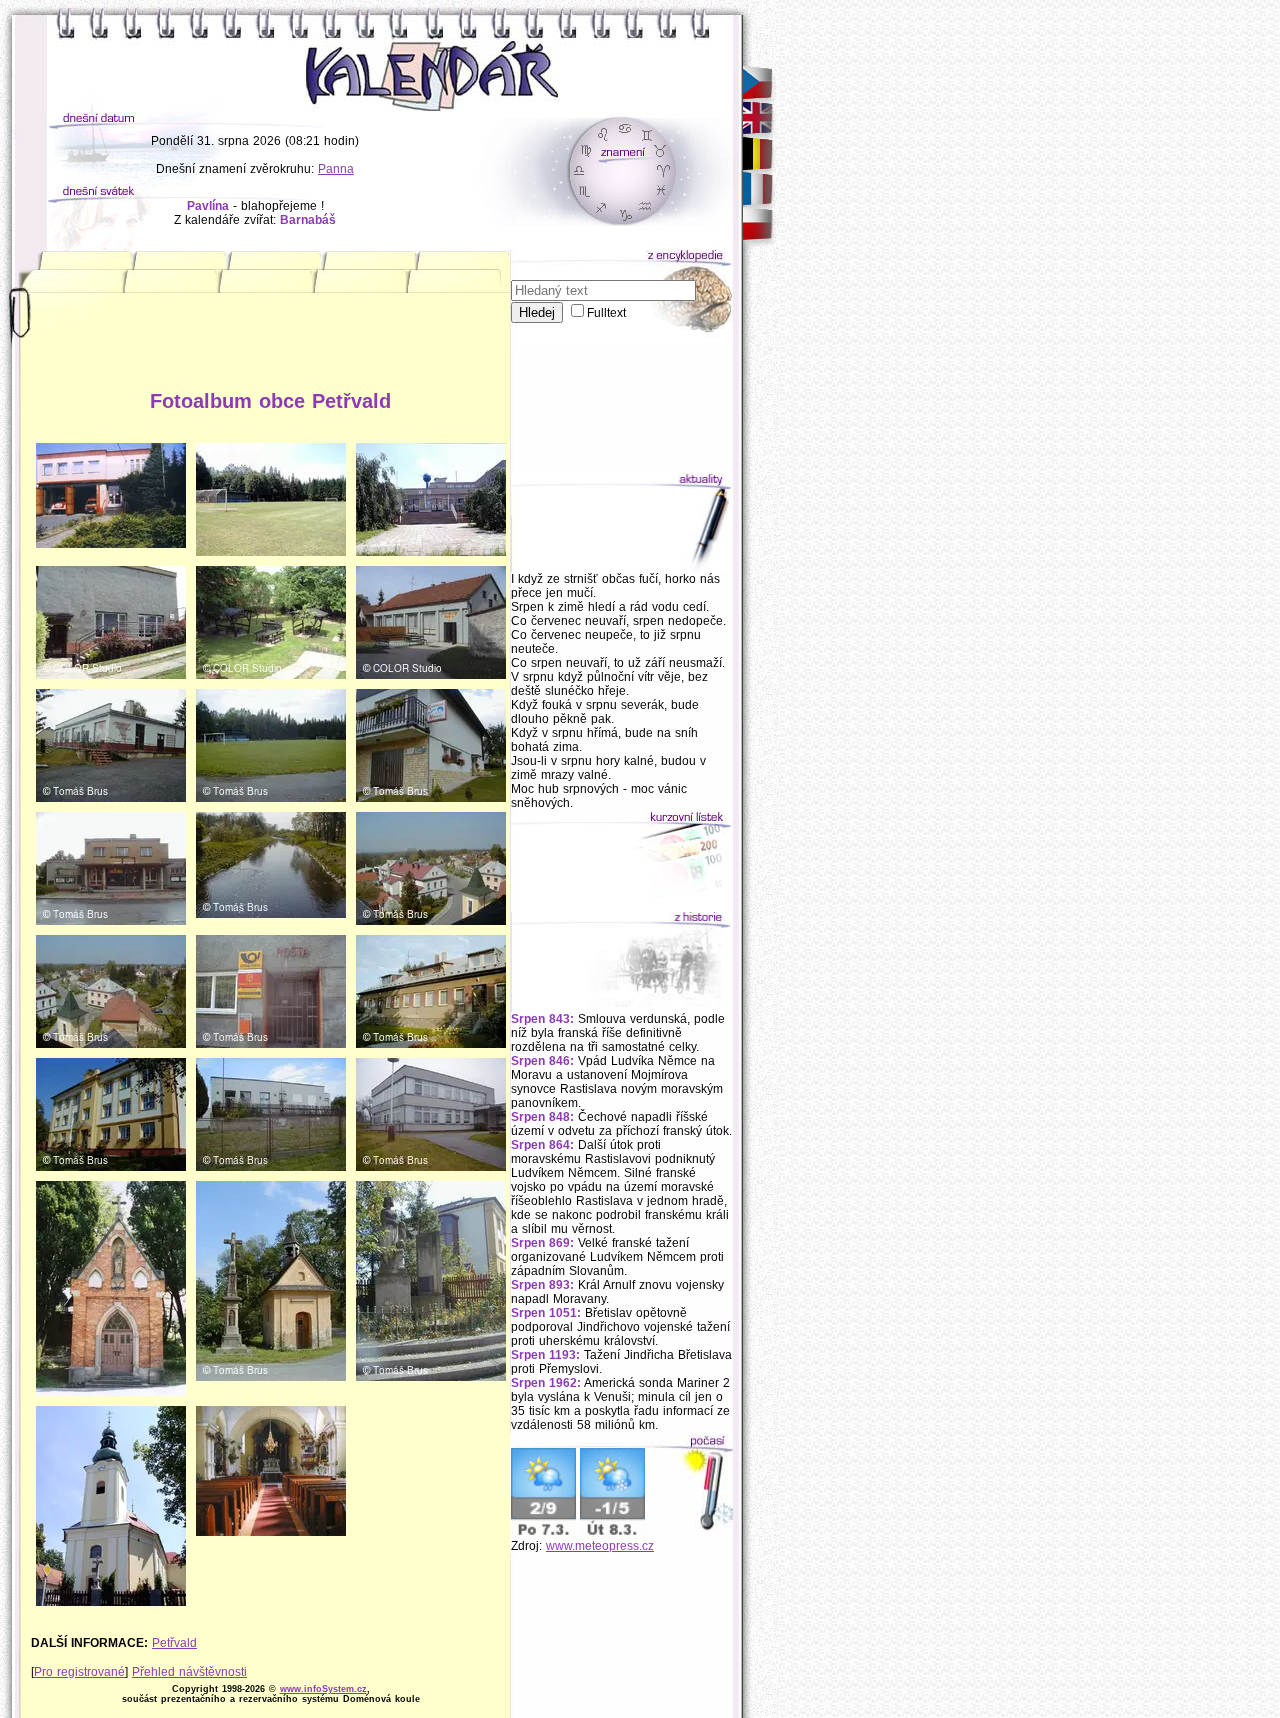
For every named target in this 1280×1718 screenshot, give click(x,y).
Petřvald (174, 1643)
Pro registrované (79, 1672)
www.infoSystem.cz (323, 1689)
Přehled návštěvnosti (189, 1672)
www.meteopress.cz (600, 1546)
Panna (336, 169)
